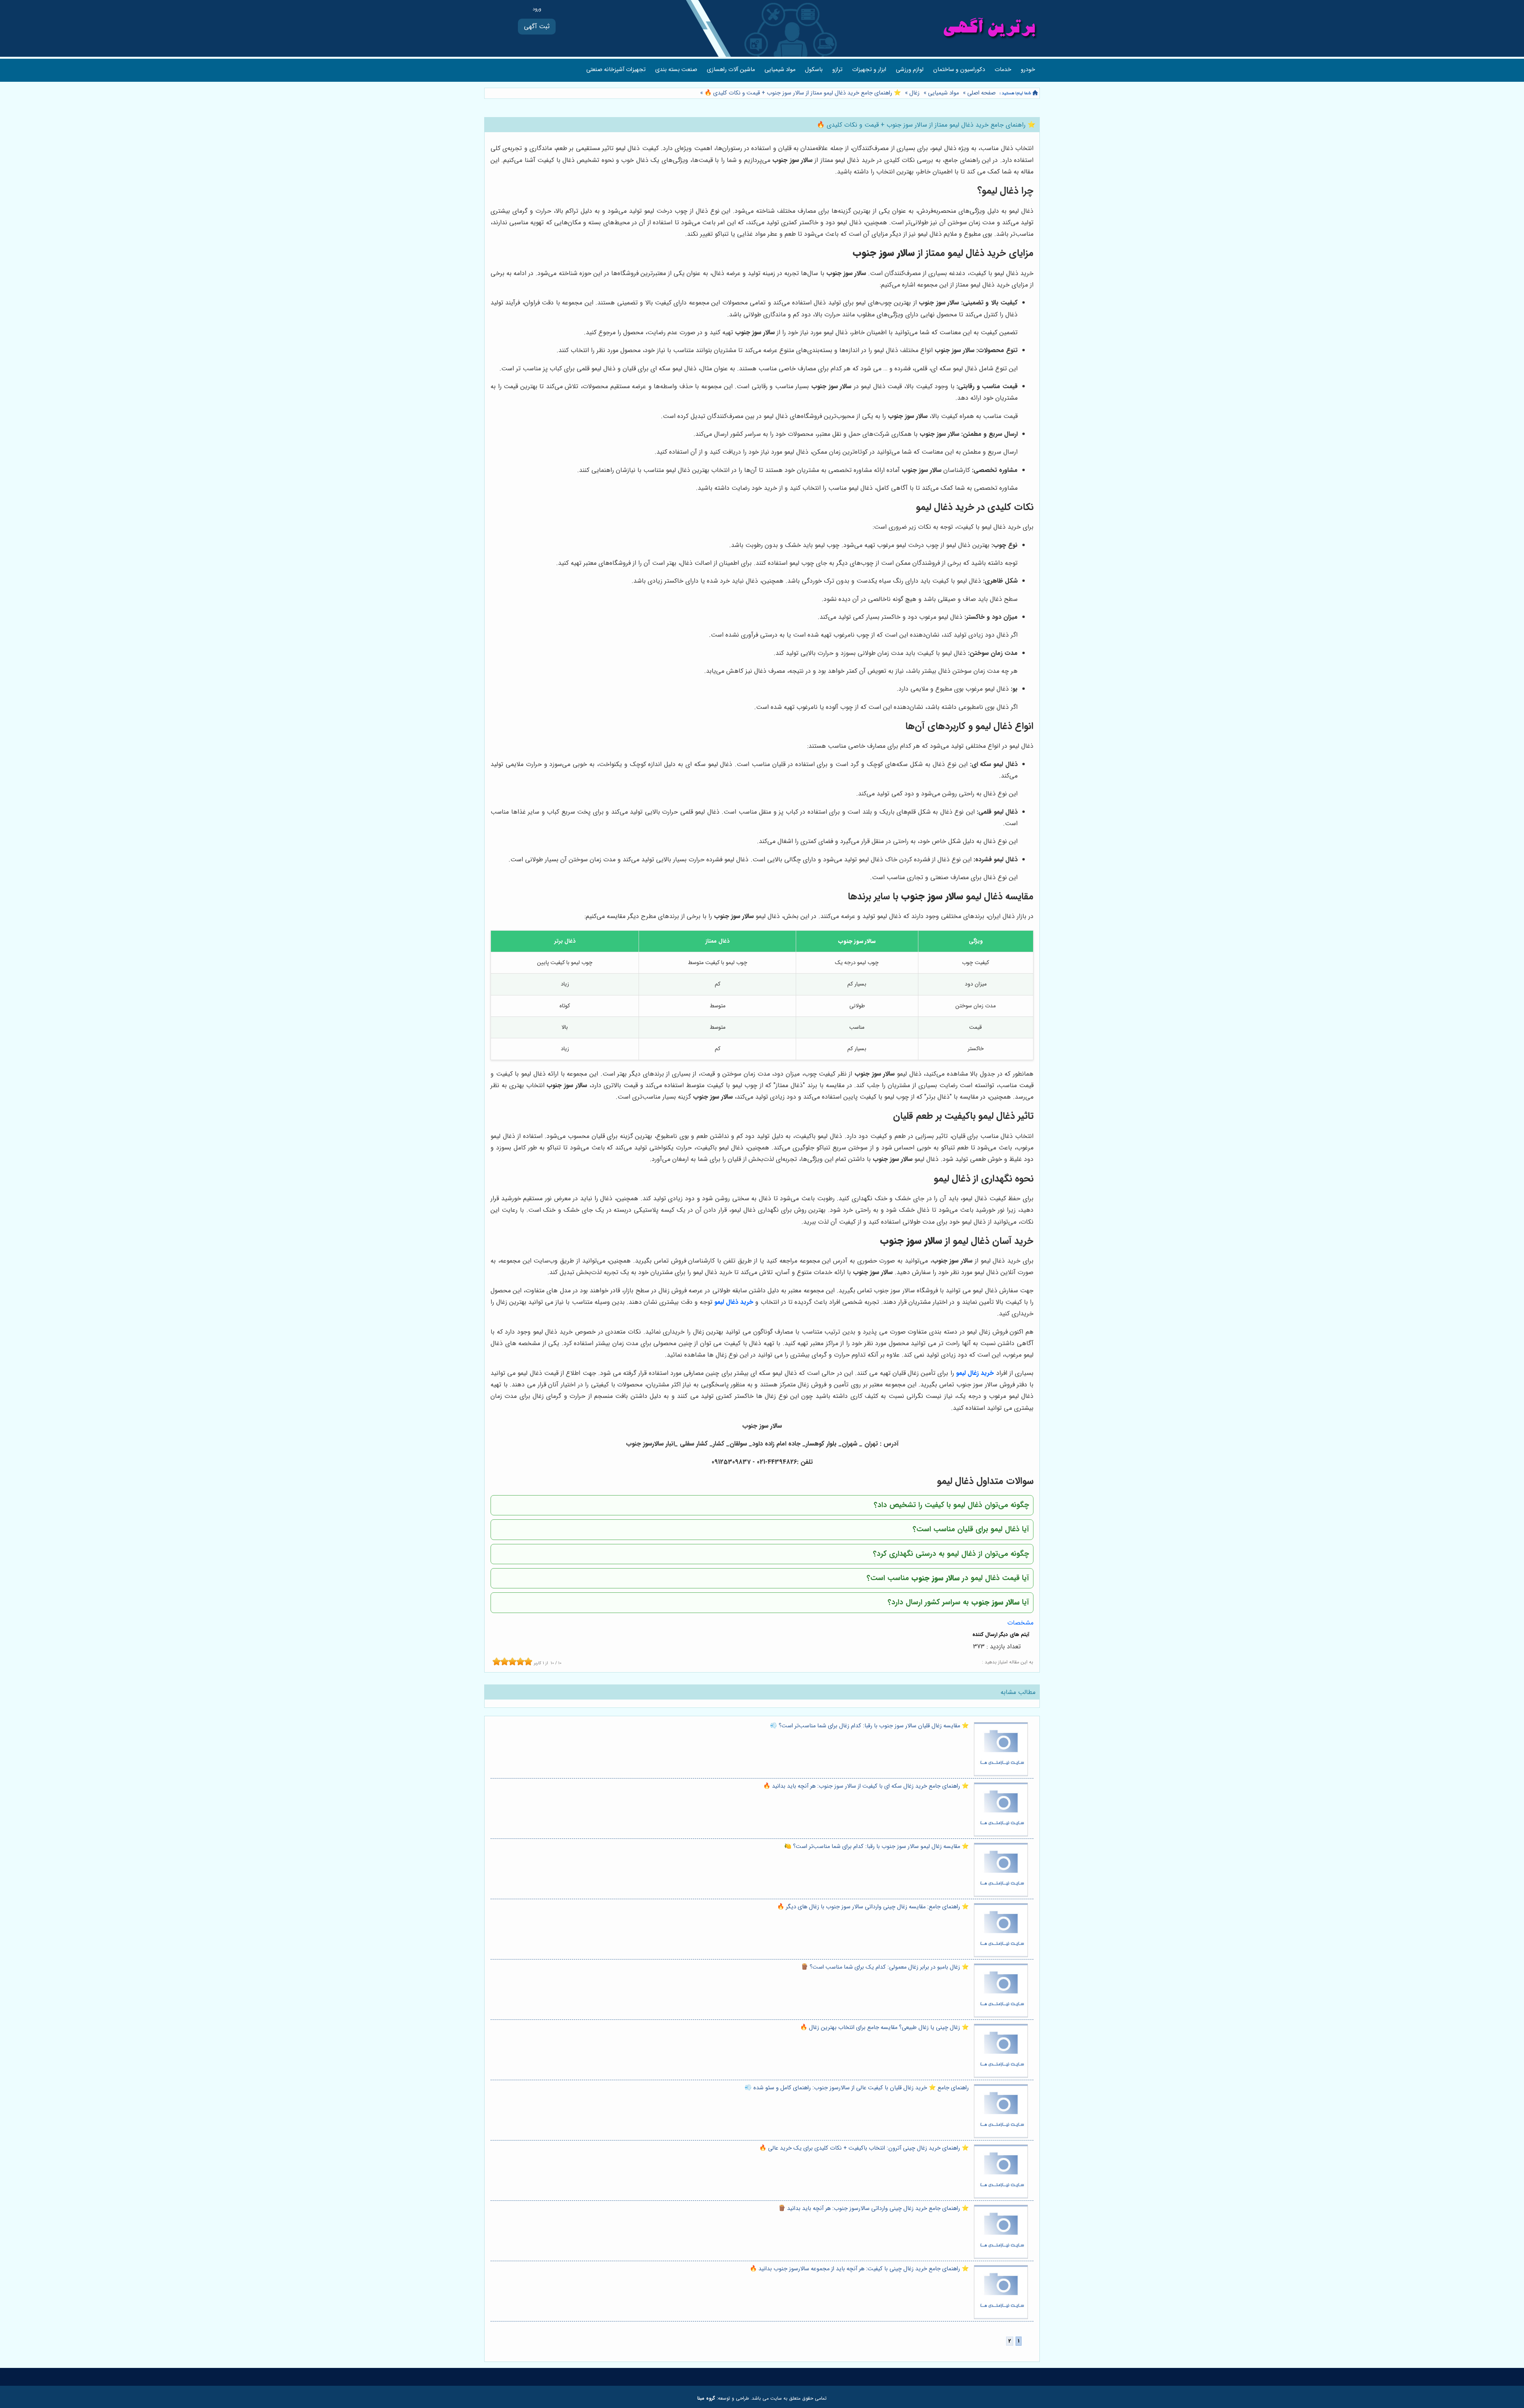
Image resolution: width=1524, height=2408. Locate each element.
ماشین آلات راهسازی (731, 70)
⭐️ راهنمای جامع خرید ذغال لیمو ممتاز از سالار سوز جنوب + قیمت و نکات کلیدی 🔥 (802, 93)
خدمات (1003, 70)
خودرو (1028, 70)
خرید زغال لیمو (975, 1373)
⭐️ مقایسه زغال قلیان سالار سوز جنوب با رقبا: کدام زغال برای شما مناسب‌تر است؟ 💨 (869, 1726)
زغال (914, 93)
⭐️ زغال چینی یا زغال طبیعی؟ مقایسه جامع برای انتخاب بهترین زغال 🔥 (884, 2028)
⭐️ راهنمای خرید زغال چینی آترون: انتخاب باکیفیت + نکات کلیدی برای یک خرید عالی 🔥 (864, 2148)
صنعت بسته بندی (676, 70)
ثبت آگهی (537, 26)
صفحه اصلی (981, 93)
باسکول (814, 70)
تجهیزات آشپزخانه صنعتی (616, 70)
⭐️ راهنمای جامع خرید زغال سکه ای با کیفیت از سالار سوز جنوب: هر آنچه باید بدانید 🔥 (866, 1786)
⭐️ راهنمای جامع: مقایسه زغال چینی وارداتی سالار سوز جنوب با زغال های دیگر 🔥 (873, 1907)
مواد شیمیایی (780, 70)
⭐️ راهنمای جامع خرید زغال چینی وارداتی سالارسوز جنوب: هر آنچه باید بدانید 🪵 (874, 2209)
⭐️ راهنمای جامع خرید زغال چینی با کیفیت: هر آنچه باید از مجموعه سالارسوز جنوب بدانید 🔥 (859, 2269)
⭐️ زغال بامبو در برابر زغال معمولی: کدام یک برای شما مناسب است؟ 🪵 (885, 1967)
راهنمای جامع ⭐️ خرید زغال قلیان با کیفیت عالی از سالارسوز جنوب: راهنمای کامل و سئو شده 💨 (857, 2088)
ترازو (837, 70)
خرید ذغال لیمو (734, 1302)
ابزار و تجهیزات (869, 70)
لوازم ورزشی (910, 70)
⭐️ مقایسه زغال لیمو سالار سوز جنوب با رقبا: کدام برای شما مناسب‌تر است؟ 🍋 (876, 1847)
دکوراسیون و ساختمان (959, 70)
